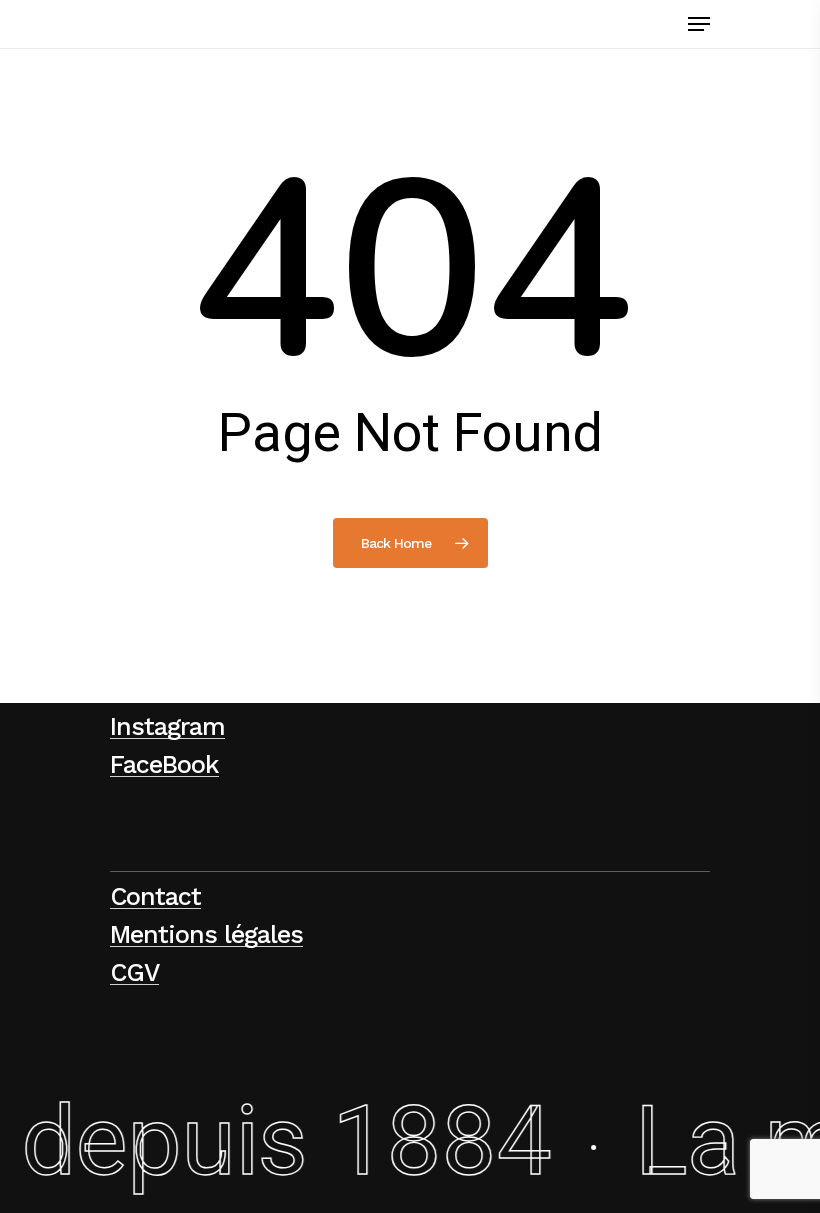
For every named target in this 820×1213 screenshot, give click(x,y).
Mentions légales (206, 934)
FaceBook (164, 764)
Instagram (167, 726)
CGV (134, 972)
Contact (155, 896)
